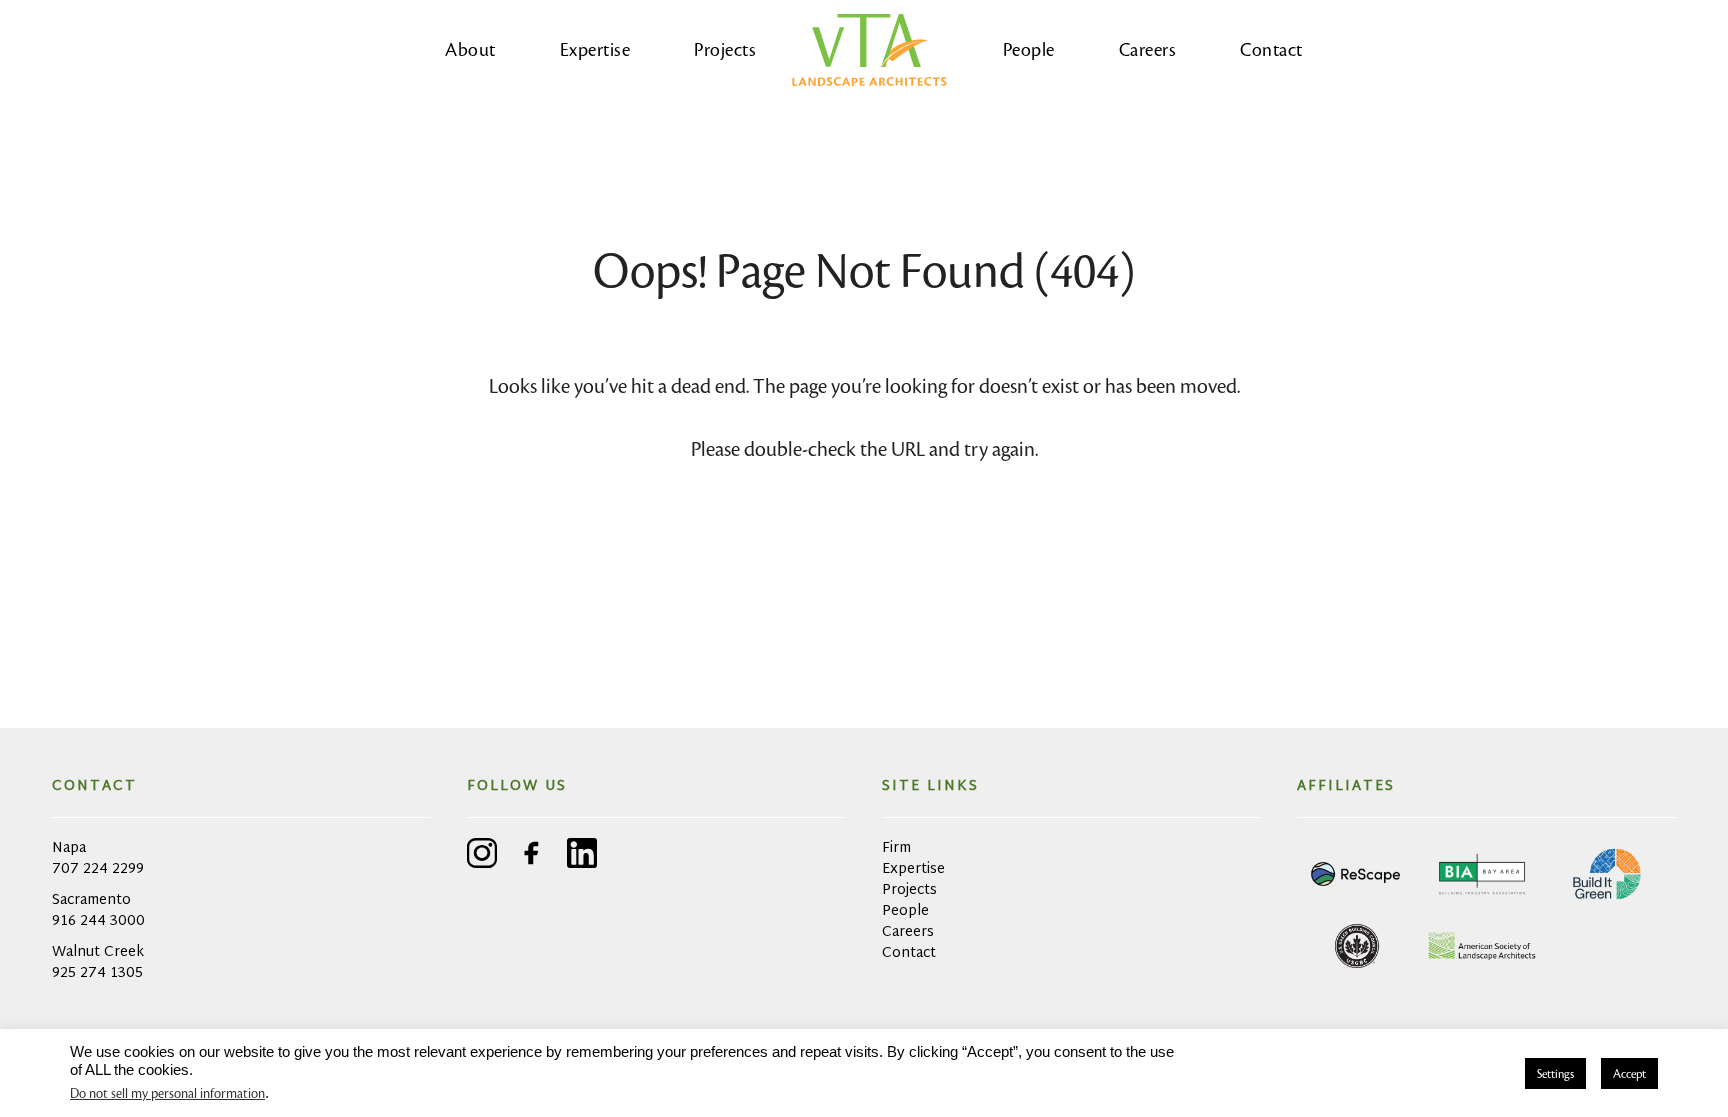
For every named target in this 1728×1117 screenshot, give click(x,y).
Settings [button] (1555, 1073)
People (1029, 49)
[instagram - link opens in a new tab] (482, 856)
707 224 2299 (98, 869)
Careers (1148, 49)
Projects (725, 49)
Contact (1271, 49)
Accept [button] (1629, 1073)
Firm (896, 848)
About (470, 49)
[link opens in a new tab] (1357, 874)
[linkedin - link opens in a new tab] (582, 856)
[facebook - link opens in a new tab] (532, 856)
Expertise (595, 49)
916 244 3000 (98, 921)
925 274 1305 (97, 973)
